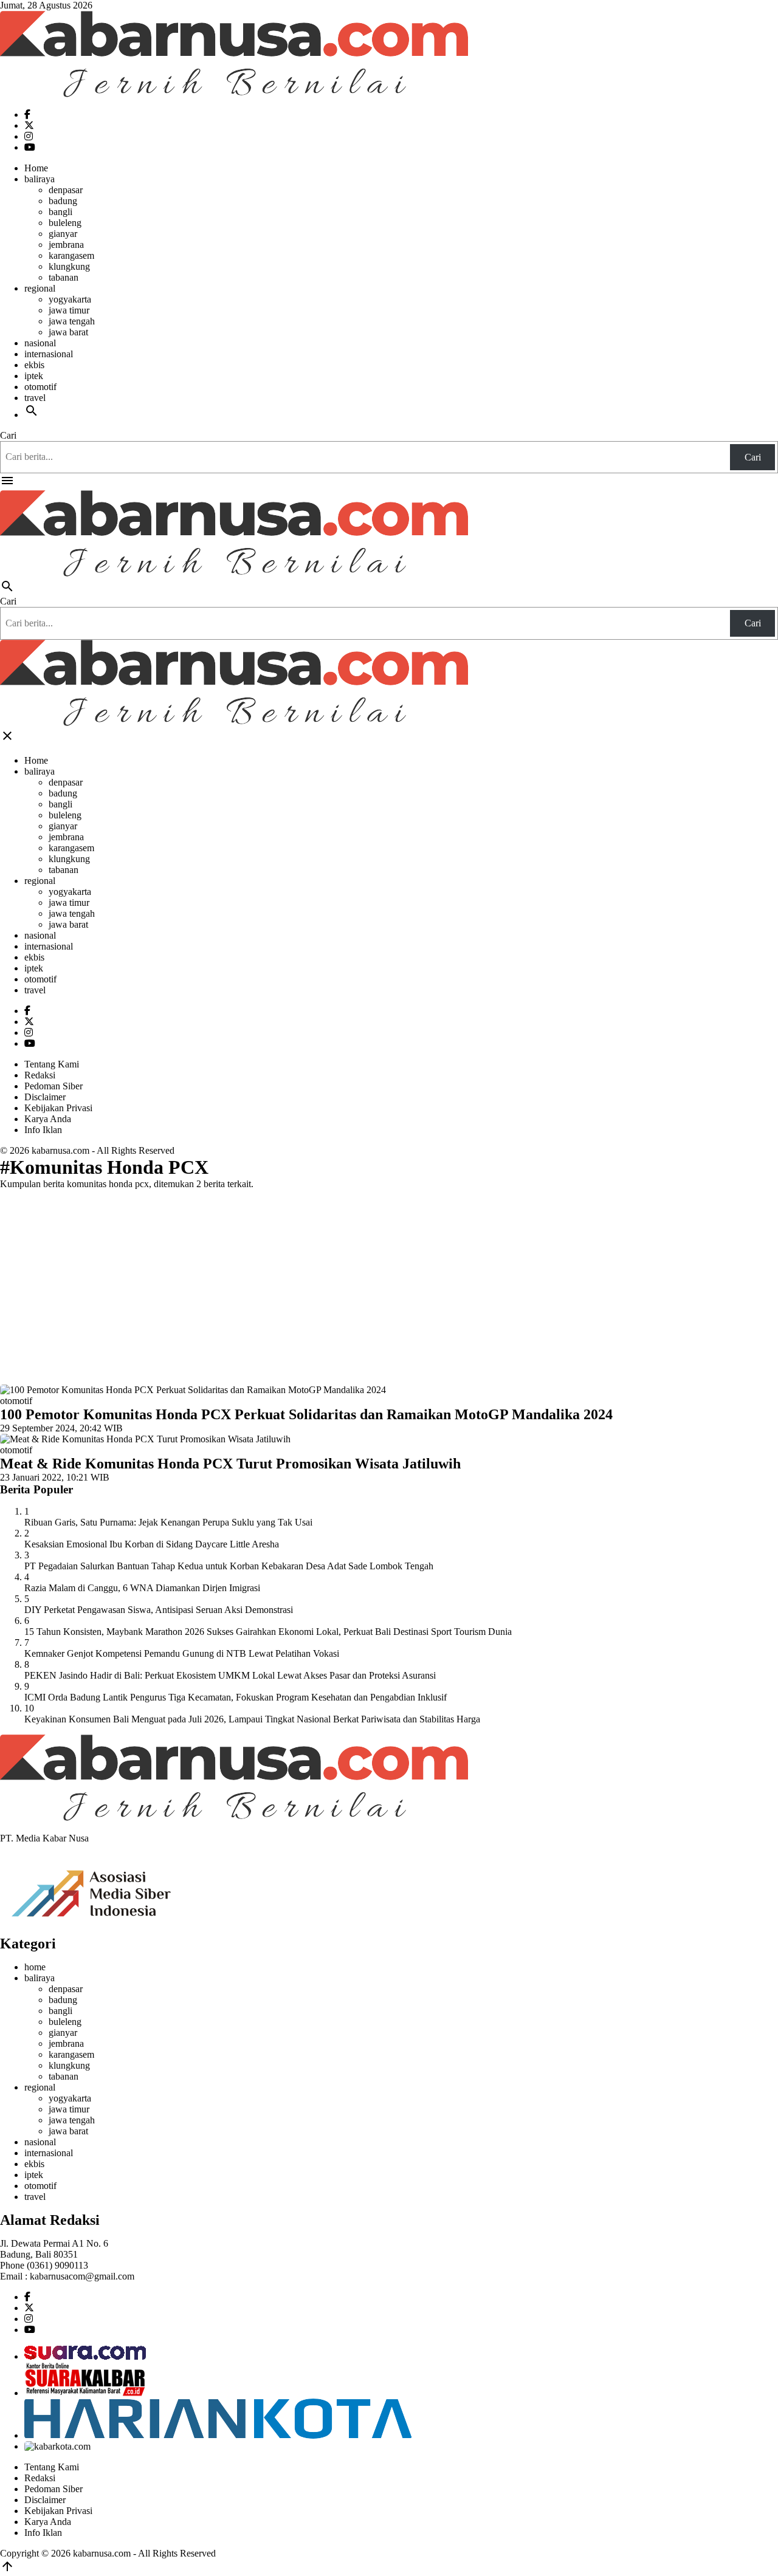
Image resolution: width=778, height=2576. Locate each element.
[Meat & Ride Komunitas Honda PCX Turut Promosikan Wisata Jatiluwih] (145, 1439)
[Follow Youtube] (30, 147)
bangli (60, 212)
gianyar (63, 234)
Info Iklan (43, 1130)
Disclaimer (45, 1097)
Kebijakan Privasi (58, 1108)
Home (36, 168)
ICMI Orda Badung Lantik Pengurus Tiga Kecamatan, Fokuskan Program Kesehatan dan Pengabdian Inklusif (236, 1697)
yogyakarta (70, 299)
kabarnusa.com (60, 1150)
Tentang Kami (52, 1064)
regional (40, 288)
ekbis (34, 365)
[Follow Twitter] (29, 125)
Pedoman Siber (53, 1086)
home (35, 1967)
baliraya (40, 179)
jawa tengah (72, 321)
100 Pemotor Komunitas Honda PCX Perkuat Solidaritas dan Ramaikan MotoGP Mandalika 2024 (306, 1414)
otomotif (40, 387)
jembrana (66, 245)
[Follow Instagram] (29, 136)
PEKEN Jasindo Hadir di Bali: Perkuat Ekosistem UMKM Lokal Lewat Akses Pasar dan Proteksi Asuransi (230, 1675)
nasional (40, 343)
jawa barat (68, 332)
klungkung (69, 266)
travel (35, 398)
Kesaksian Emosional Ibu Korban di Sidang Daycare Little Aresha (152, 1544)
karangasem (71, 255)
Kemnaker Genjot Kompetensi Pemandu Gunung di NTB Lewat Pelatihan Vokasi (182, 1653)
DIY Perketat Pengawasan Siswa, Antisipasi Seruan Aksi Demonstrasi (159, 1610)
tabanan (64, 277)
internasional (49, 354)
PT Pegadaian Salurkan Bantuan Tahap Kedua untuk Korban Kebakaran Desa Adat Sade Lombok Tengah (229, 1566)
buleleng (65, 223)
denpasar (66, 190)
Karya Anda (48, 1119)
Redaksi (40, 1075)
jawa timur (69, 310)
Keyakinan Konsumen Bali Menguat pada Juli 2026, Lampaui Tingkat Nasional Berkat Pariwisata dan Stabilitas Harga (252, 1719)
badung (63, 201)
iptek (34, 376)
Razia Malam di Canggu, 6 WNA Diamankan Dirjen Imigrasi (142, 1588)
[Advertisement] (389, 1284)
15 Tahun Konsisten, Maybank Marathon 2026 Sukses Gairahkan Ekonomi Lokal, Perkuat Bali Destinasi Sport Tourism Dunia (268, 1632)
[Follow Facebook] (27, 115)
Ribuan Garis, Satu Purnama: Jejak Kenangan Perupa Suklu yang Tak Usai (168, 1522)
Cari (8, 435)
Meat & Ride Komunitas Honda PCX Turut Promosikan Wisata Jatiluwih (230, 1464)
